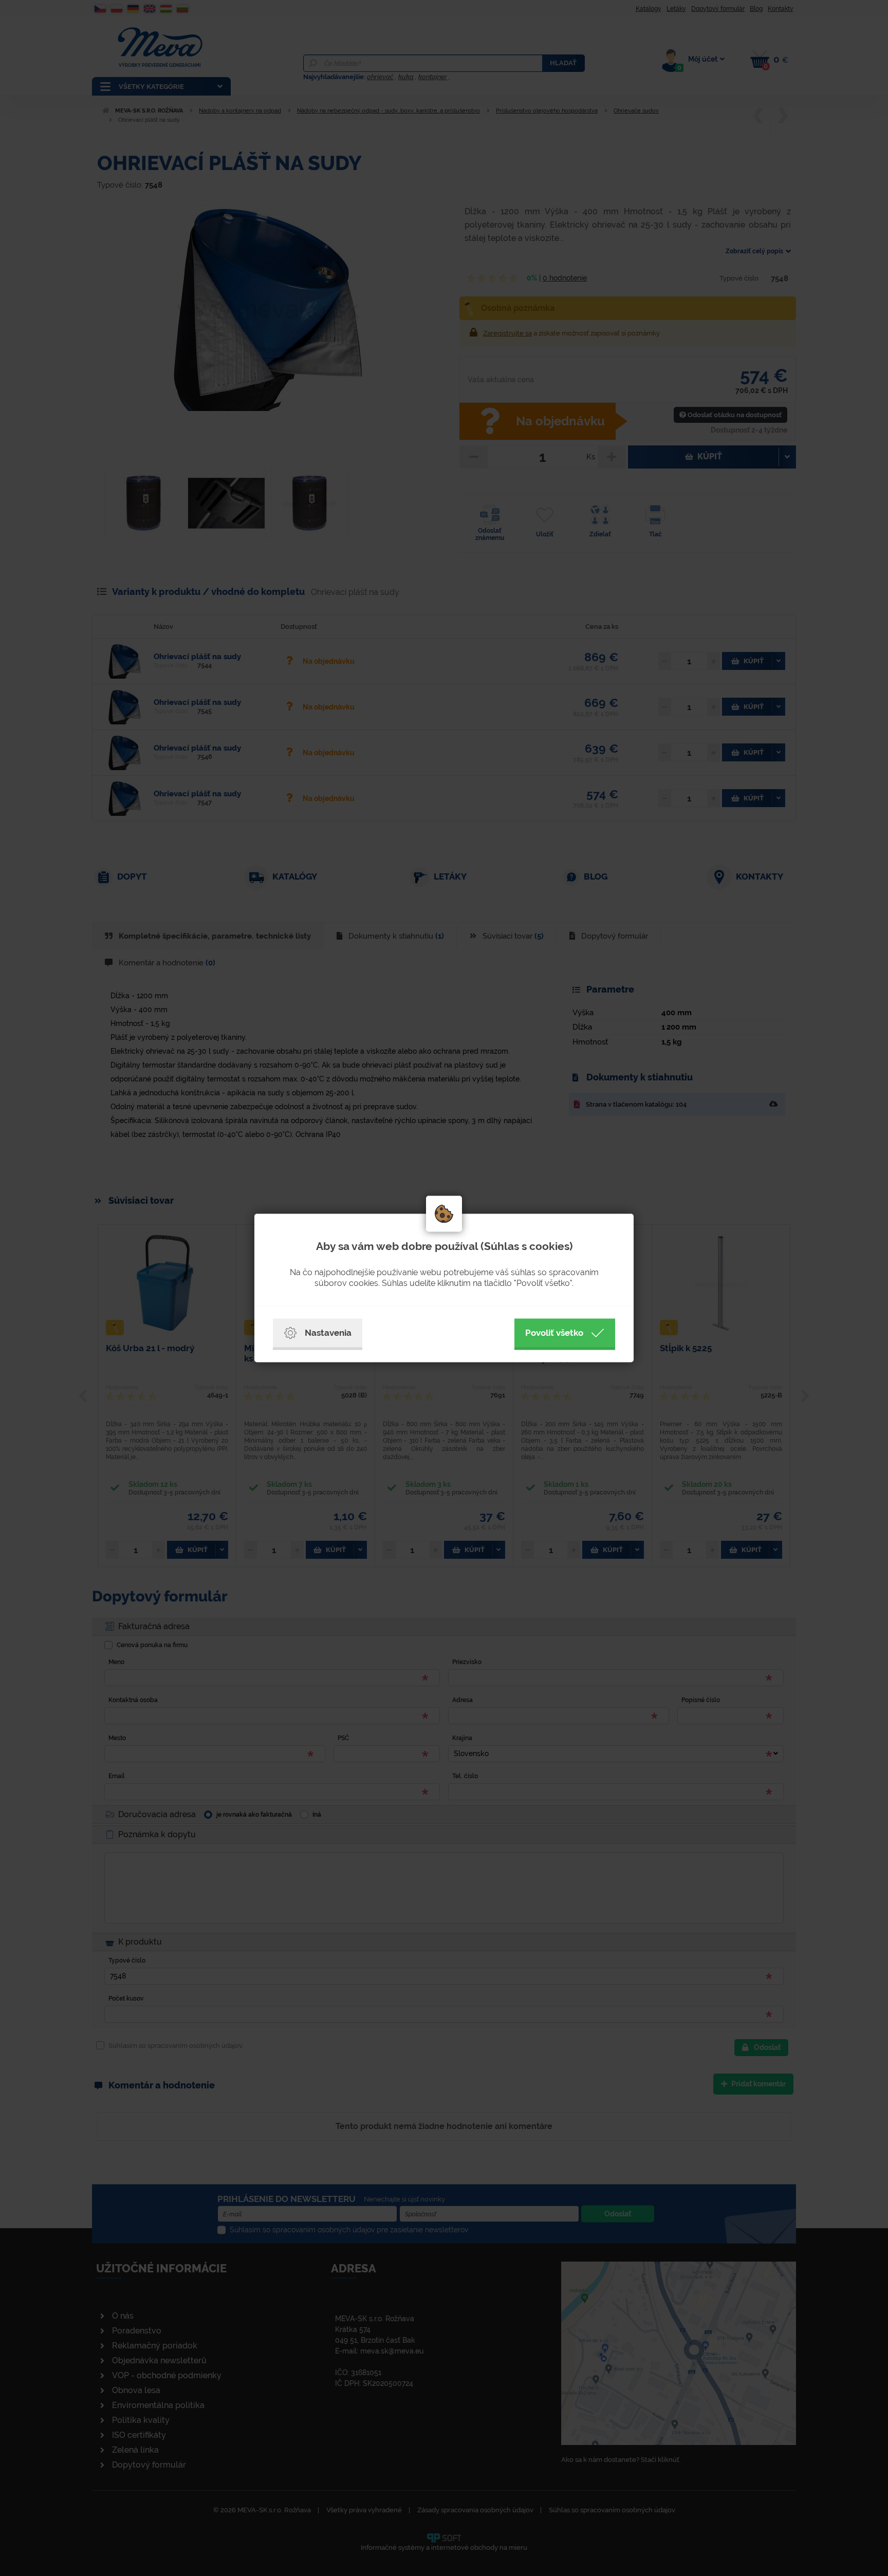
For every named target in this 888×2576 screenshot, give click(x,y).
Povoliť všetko (554, 1333)
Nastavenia (328, 1333)
